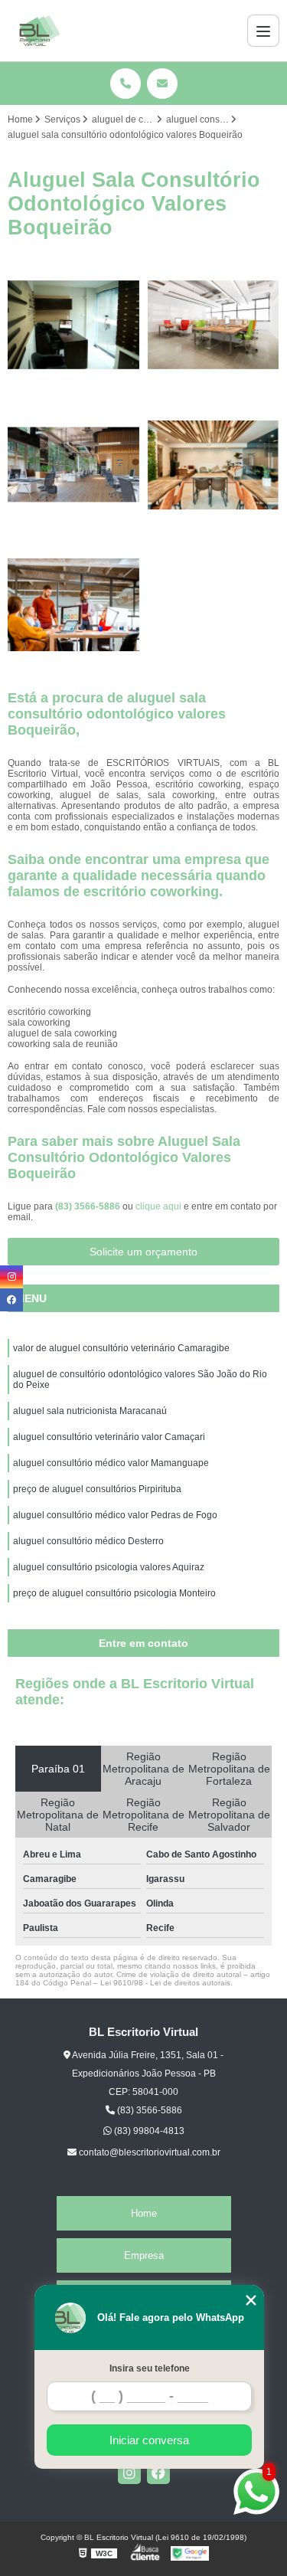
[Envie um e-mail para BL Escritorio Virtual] (162, 83)
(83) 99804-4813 (148, 2131)
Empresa (144, 2255)
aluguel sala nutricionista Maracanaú (90, 1411)
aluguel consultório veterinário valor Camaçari (109, 1437)
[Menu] (263, 31)
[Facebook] (158, 2473)
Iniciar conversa (149, 2440)
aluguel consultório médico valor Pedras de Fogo (115, 1515)
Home (144, 2213)
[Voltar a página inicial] (40, 31)
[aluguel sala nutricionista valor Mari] (74, 605)
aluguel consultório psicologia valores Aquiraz (109, 1567)
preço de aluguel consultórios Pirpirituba (97, 1489)
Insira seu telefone (150, 2368)
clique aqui (158, 1206)
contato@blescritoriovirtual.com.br (148, 2152)
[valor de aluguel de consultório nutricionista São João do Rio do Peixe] (214, 465)
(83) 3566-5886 (89, 1206)
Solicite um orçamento (143, 1252)
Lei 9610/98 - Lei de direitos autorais (165, 1983)
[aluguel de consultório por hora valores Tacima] (74, 325)
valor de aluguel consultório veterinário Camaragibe (121, 1348)
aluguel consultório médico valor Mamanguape (111, 1463)
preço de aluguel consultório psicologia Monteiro (114, 1593)
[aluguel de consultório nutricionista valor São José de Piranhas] (214, 325)
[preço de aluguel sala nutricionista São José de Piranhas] (74, 465)
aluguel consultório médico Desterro (88, 1541)
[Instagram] (129, 2473)
